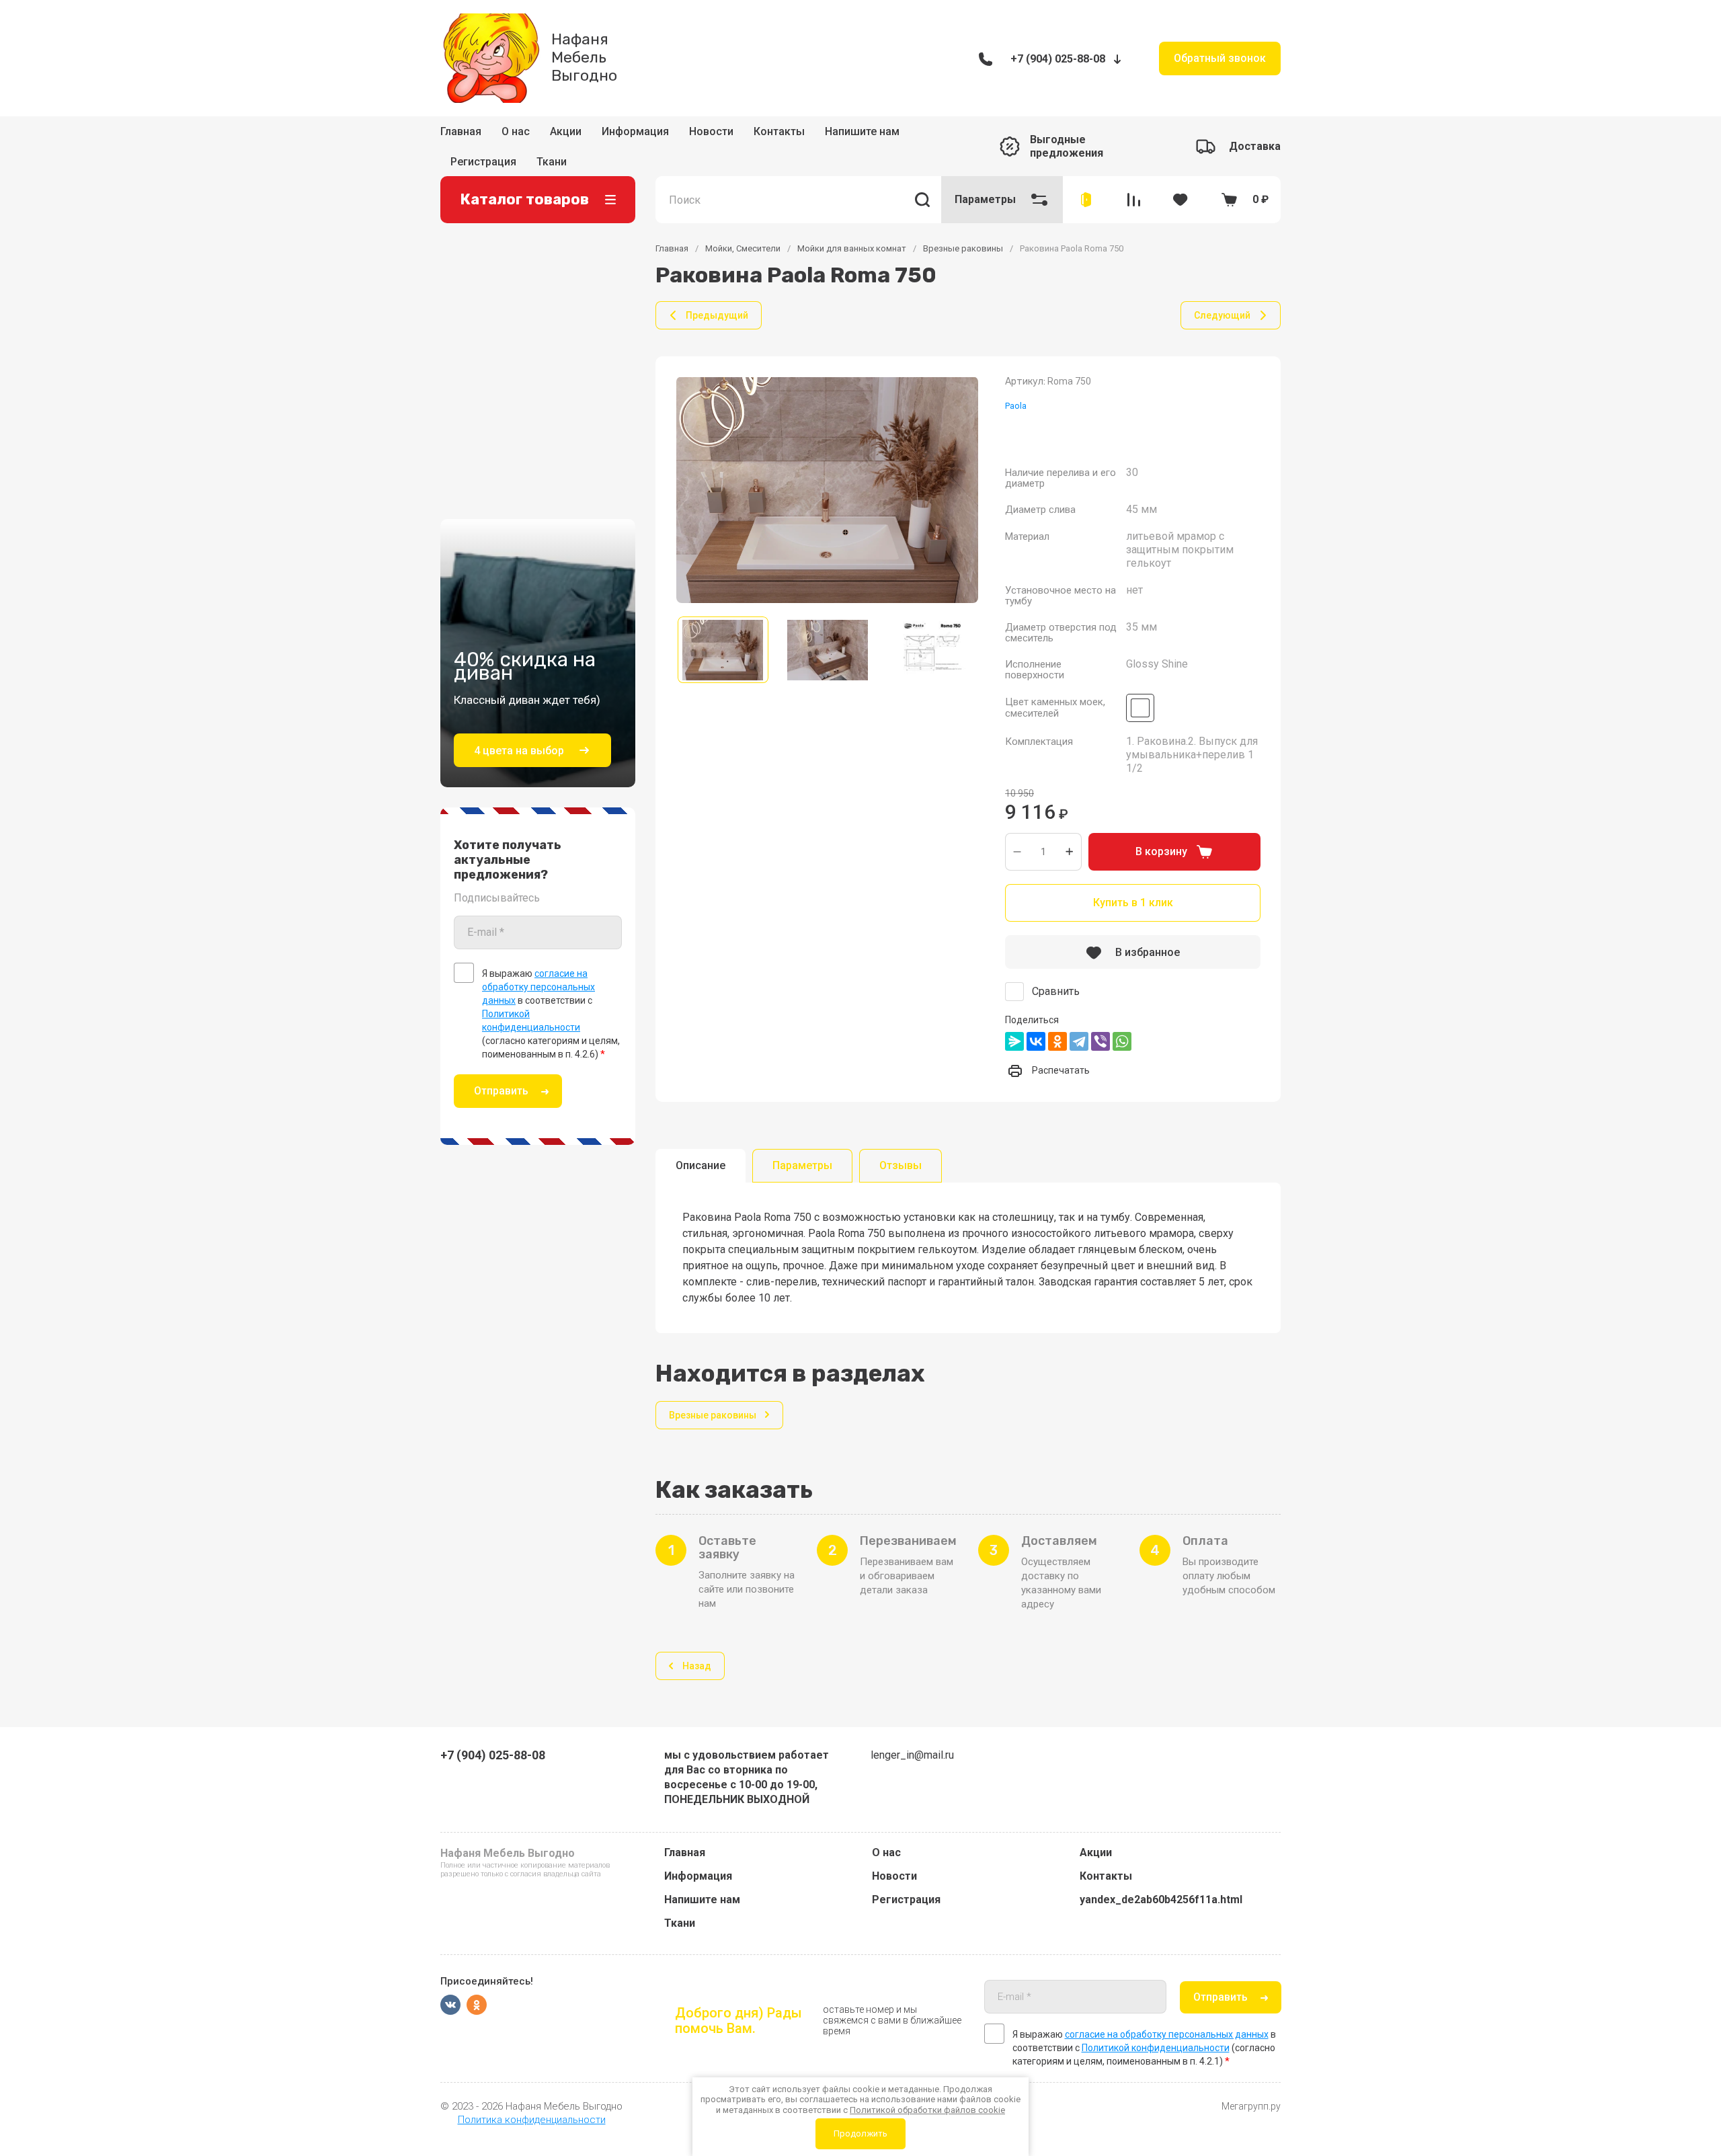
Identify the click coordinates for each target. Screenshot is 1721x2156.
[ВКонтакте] (1036, 1022)
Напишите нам (702, 1900)
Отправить (501, 1071)
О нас (516, 135)
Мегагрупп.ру (1251, 2106)
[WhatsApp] (1122, 1022)
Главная (461, 135)
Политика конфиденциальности (532, 2120)
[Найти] (922, 180)
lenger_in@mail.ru (912, 1755)
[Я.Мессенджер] (1014, 1022)
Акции (566, 135)
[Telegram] (1079, 1022)
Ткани (680, 1923)
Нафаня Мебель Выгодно (584, 57)
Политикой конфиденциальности (1156, 2048)
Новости (711, 135)
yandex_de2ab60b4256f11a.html (1161, 1900)
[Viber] (1100, 1022)
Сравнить (1056, 972)
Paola (1016, 386)
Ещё (822, 136)
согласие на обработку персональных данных (538, 967)
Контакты (779, 135)
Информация (635, 135)
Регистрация (906, 1900)
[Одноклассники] (1057, 1022)
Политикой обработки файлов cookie (927, 2110)
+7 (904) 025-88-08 (1058, 59)
